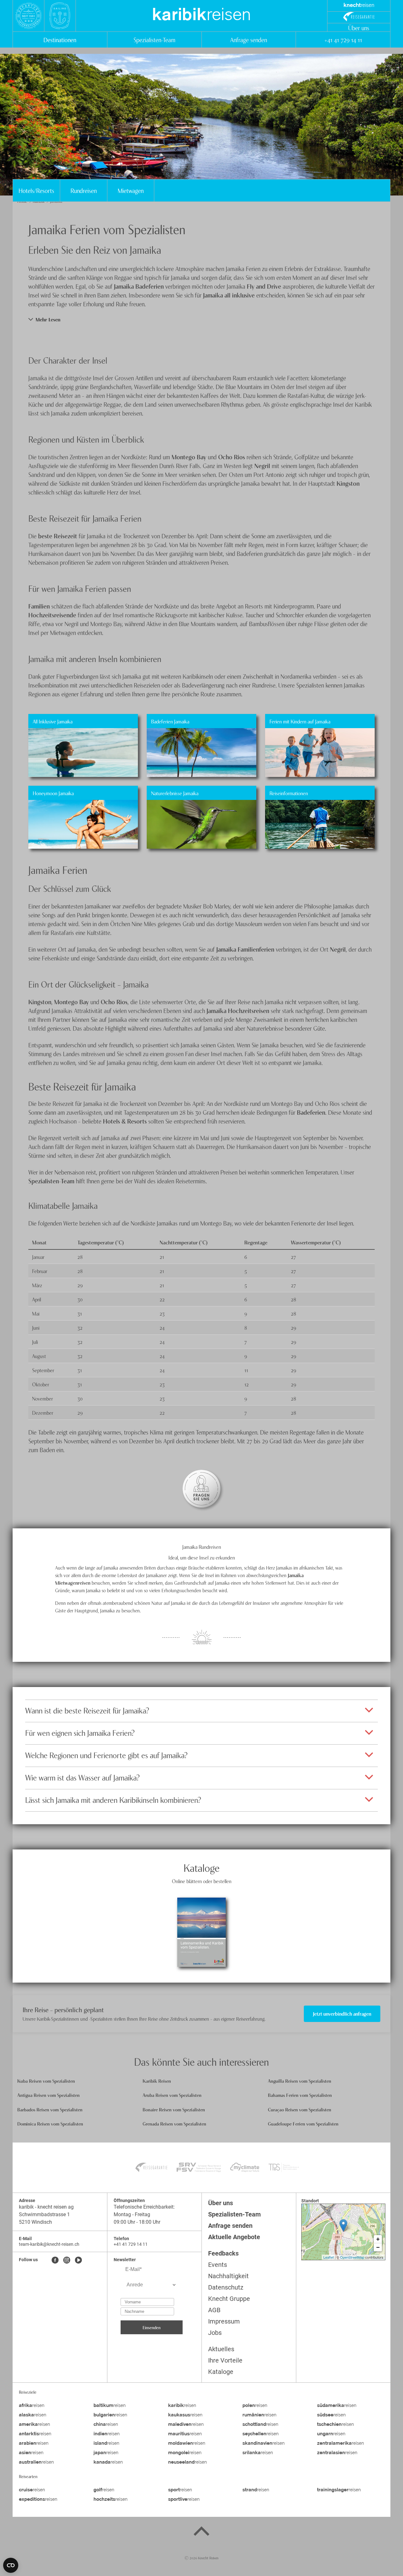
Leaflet (329, 2257)
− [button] (378, 2247)
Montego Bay (189, 457)
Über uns (359, 28)
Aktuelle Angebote (234, 2237)
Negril (262, 465)
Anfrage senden (249, 40)
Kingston (348, 483)
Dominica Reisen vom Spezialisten (50, 2123)
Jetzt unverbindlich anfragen (342, 2013)
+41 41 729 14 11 (343, 40)
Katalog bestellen (201, 1915)
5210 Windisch (35, 2222)
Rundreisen (84, 190)
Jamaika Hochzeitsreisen (238, 1010)
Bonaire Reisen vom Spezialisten (174, 2109)
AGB (214, 2310)
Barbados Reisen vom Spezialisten (50, 2109)
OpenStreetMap (352, 2257)
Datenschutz (226, 2287)
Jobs (215, 2333)
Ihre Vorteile (225, 2360)
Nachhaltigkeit (228, 2276)
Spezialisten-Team (154, 40)
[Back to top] (201, 2532)
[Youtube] (78, 2261)
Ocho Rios (232, 457)
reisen (201, 16)
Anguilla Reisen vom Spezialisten (300, 2081)
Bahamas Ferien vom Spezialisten (300, 2095)
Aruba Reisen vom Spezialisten (172, 2095)
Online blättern (201, 1950)
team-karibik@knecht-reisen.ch (49, 2244)
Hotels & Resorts (125, 1121)
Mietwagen (131, 190)
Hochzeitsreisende (52, 615)
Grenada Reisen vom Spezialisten (174, 2123)
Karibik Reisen (157, 2081)
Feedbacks (223, 2253)
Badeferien (311, 1112)
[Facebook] (55, 2261)
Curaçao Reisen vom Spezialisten (300, 2109)
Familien (39, 606)
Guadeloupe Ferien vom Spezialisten (303, 2123)
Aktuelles (221, 2349)
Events (218, 2265)
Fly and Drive (264, 286)
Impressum (224, 2321)
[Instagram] (67, 2261)
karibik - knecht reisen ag (46, 2207)
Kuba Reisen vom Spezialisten (46, 2081)
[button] (201, 319)
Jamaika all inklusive (229, 295)
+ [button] (378, 2239)
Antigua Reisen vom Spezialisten (48, 2095)
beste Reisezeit (58, 536)
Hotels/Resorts (36, 190)
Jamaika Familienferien (245, 949)
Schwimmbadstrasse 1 (44, 2214)
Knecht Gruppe (229, 2299)
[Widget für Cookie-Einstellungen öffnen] (11, 2565)
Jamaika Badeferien (139, 286)
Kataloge (221, 2372)
